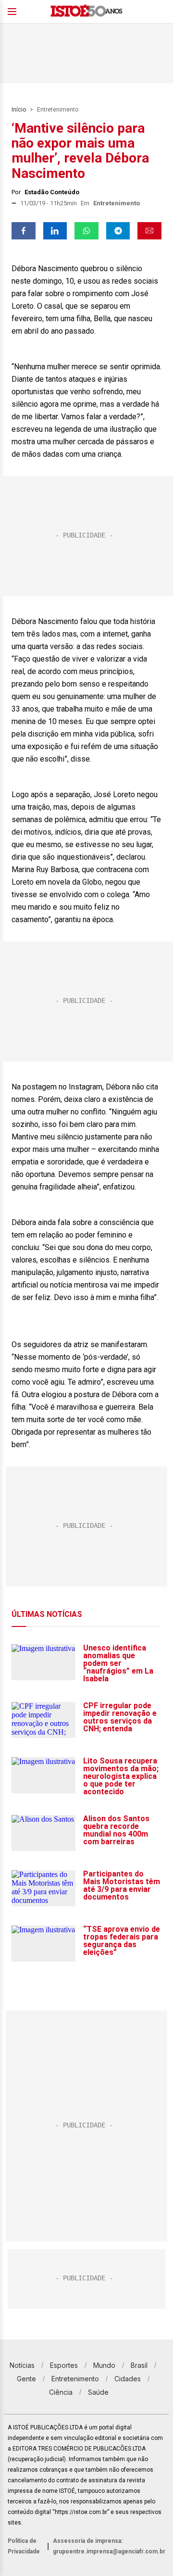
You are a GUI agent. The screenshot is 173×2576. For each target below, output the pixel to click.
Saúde (98, 2392)
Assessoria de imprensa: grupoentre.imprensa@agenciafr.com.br (109, 2546)
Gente (26, 2379)
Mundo (104, 2365)
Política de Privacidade (24, 2546)
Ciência (61, 2392)
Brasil (139, 2365)
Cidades (128, 2379)
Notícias (22, 2365)
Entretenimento (58, 110)
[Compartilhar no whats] (86, 231)
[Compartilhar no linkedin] (55, 231)
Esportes (64, 2365)
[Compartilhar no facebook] (24, 231)
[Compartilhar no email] (149, 231)
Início (19, 110)
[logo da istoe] (86, 12)
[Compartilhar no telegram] (118, 231)
